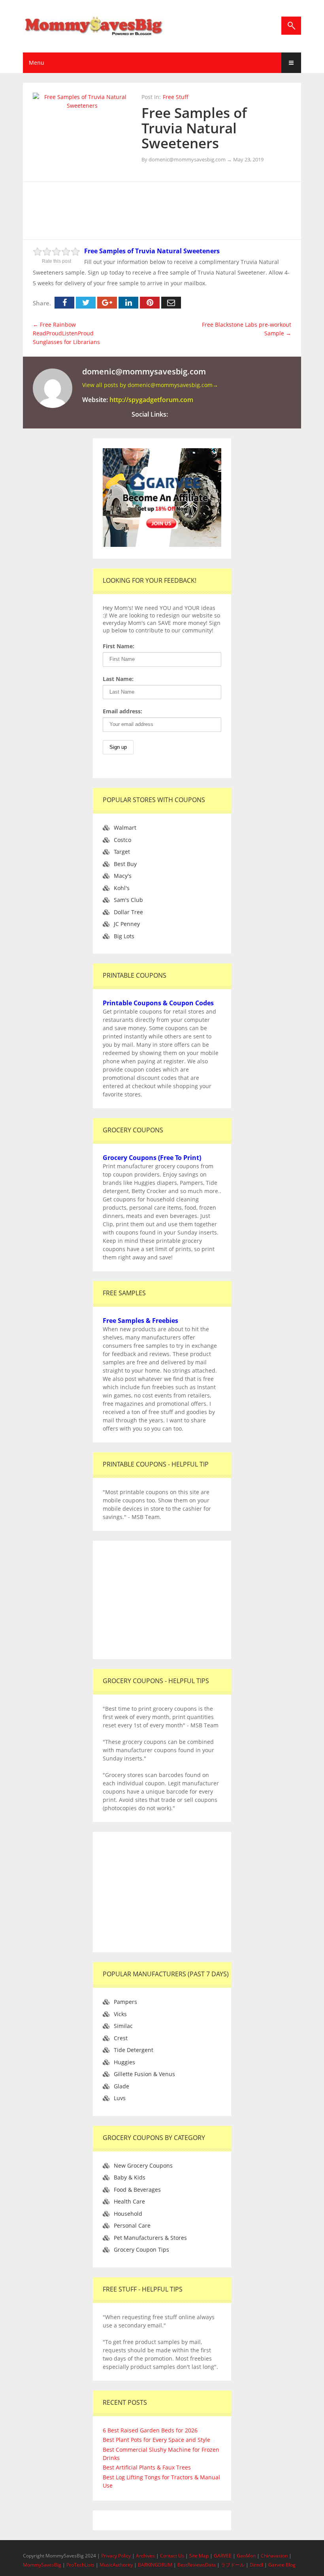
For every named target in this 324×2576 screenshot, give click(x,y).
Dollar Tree (128, 912)
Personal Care (132, 2225)
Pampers (125, 2002)
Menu (37, 63)
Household (128, 2214)
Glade (121, 2086)
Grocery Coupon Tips (141, 2250)
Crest (121, 2038)
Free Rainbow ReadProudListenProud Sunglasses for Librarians (66, 333)
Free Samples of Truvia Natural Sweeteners (194, 128)
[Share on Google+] (107, 303)
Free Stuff (176, 97)
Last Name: (118, 679)
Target (122, 852)
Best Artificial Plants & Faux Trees (147, 2467)
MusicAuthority (116, 2565)
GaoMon (246, 2556)
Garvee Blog (282, 2565)
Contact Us (173, 2556)
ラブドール (233, 2565)
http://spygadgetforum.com (151, 400)
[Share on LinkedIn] (128, 303)
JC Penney (127, 924)
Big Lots (124, 936)
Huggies (124, 2062)
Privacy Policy (117, 2556)
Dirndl (256, 2565)
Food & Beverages (137, 2190)
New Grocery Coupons (143, 2165)
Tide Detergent (134, 2050)
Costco (122, 840)
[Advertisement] (177, 210)
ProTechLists (80, 2565)
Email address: (122, 711)
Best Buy (125, 864)
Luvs (120, 2098)
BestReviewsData (197, 2565)
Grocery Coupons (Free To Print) (152, 1158)
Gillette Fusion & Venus (144, 2074)
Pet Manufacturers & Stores (150, 2238)
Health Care (129, 2201)
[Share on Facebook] (64, 303)
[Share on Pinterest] (150, 303)
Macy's (123, 876)
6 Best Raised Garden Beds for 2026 (150, 2430)
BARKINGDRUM (155, 2565)
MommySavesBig (42, 2565)
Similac (123, 2026)
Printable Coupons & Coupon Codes (158, 1003)
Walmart (125, 828)
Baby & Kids (130, 2177)
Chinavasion (274, 2556)
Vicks (120, 2014)
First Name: (119, 646)
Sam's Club (128, 900)
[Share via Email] (171, 303)
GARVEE (223, 2556)
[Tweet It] (86, 303)
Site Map (200, 2556)
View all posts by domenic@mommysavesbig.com (150, 385)
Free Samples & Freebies (140, 1321)
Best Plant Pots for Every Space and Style (156, 2440)
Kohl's (122, 888)
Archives (146, 2556)
